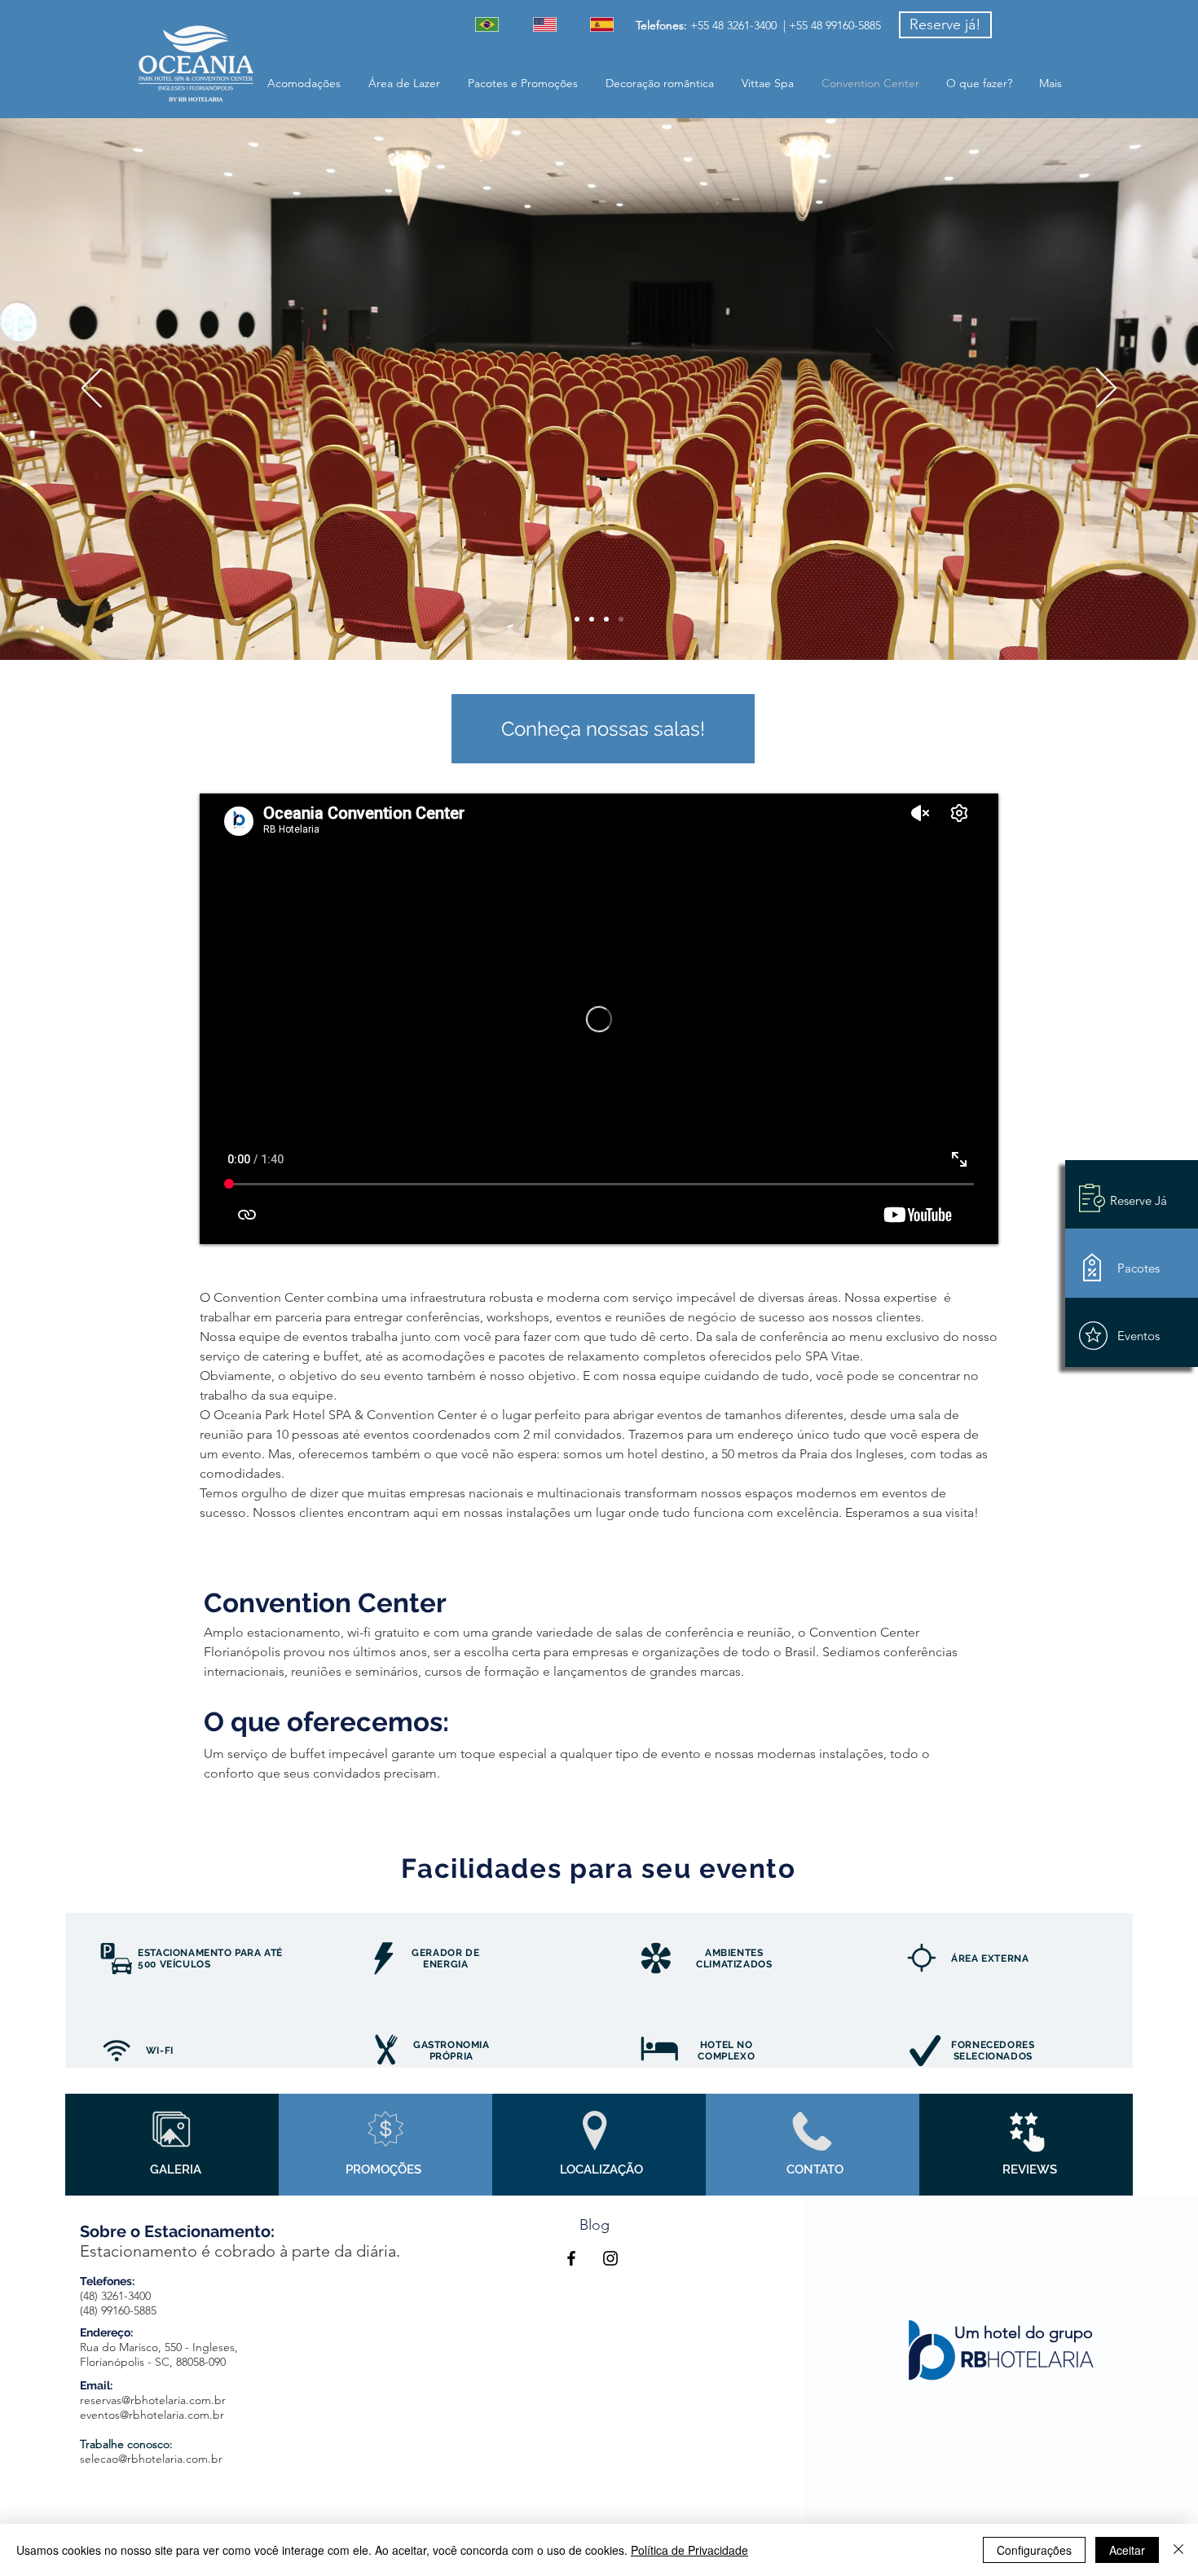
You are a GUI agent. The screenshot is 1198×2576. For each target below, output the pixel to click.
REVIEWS (1030, 2169)
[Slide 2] (606, 619)
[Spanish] (607, 24)
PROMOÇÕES (383, 2169)
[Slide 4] (592, 619)
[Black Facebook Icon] (571, 2258)
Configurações (1034, 2550)
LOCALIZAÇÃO (601, 2169)
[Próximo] (1106, 389)
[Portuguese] (492, 24)
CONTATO (815, 2169)
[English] (550, 24)
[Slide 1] (577, 619)
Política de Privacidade (689, 2550)
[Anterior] (92, 389)
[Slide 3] (621, 619)
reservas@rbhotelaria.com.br (153, 2400)
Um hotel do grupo (1024, 2332)
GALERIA (176, 2169)
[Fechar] (1178, 2550)
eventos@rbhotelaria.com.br (152, 2415)
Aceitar (1127, 2550)
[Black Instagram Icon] (610, 2258)
